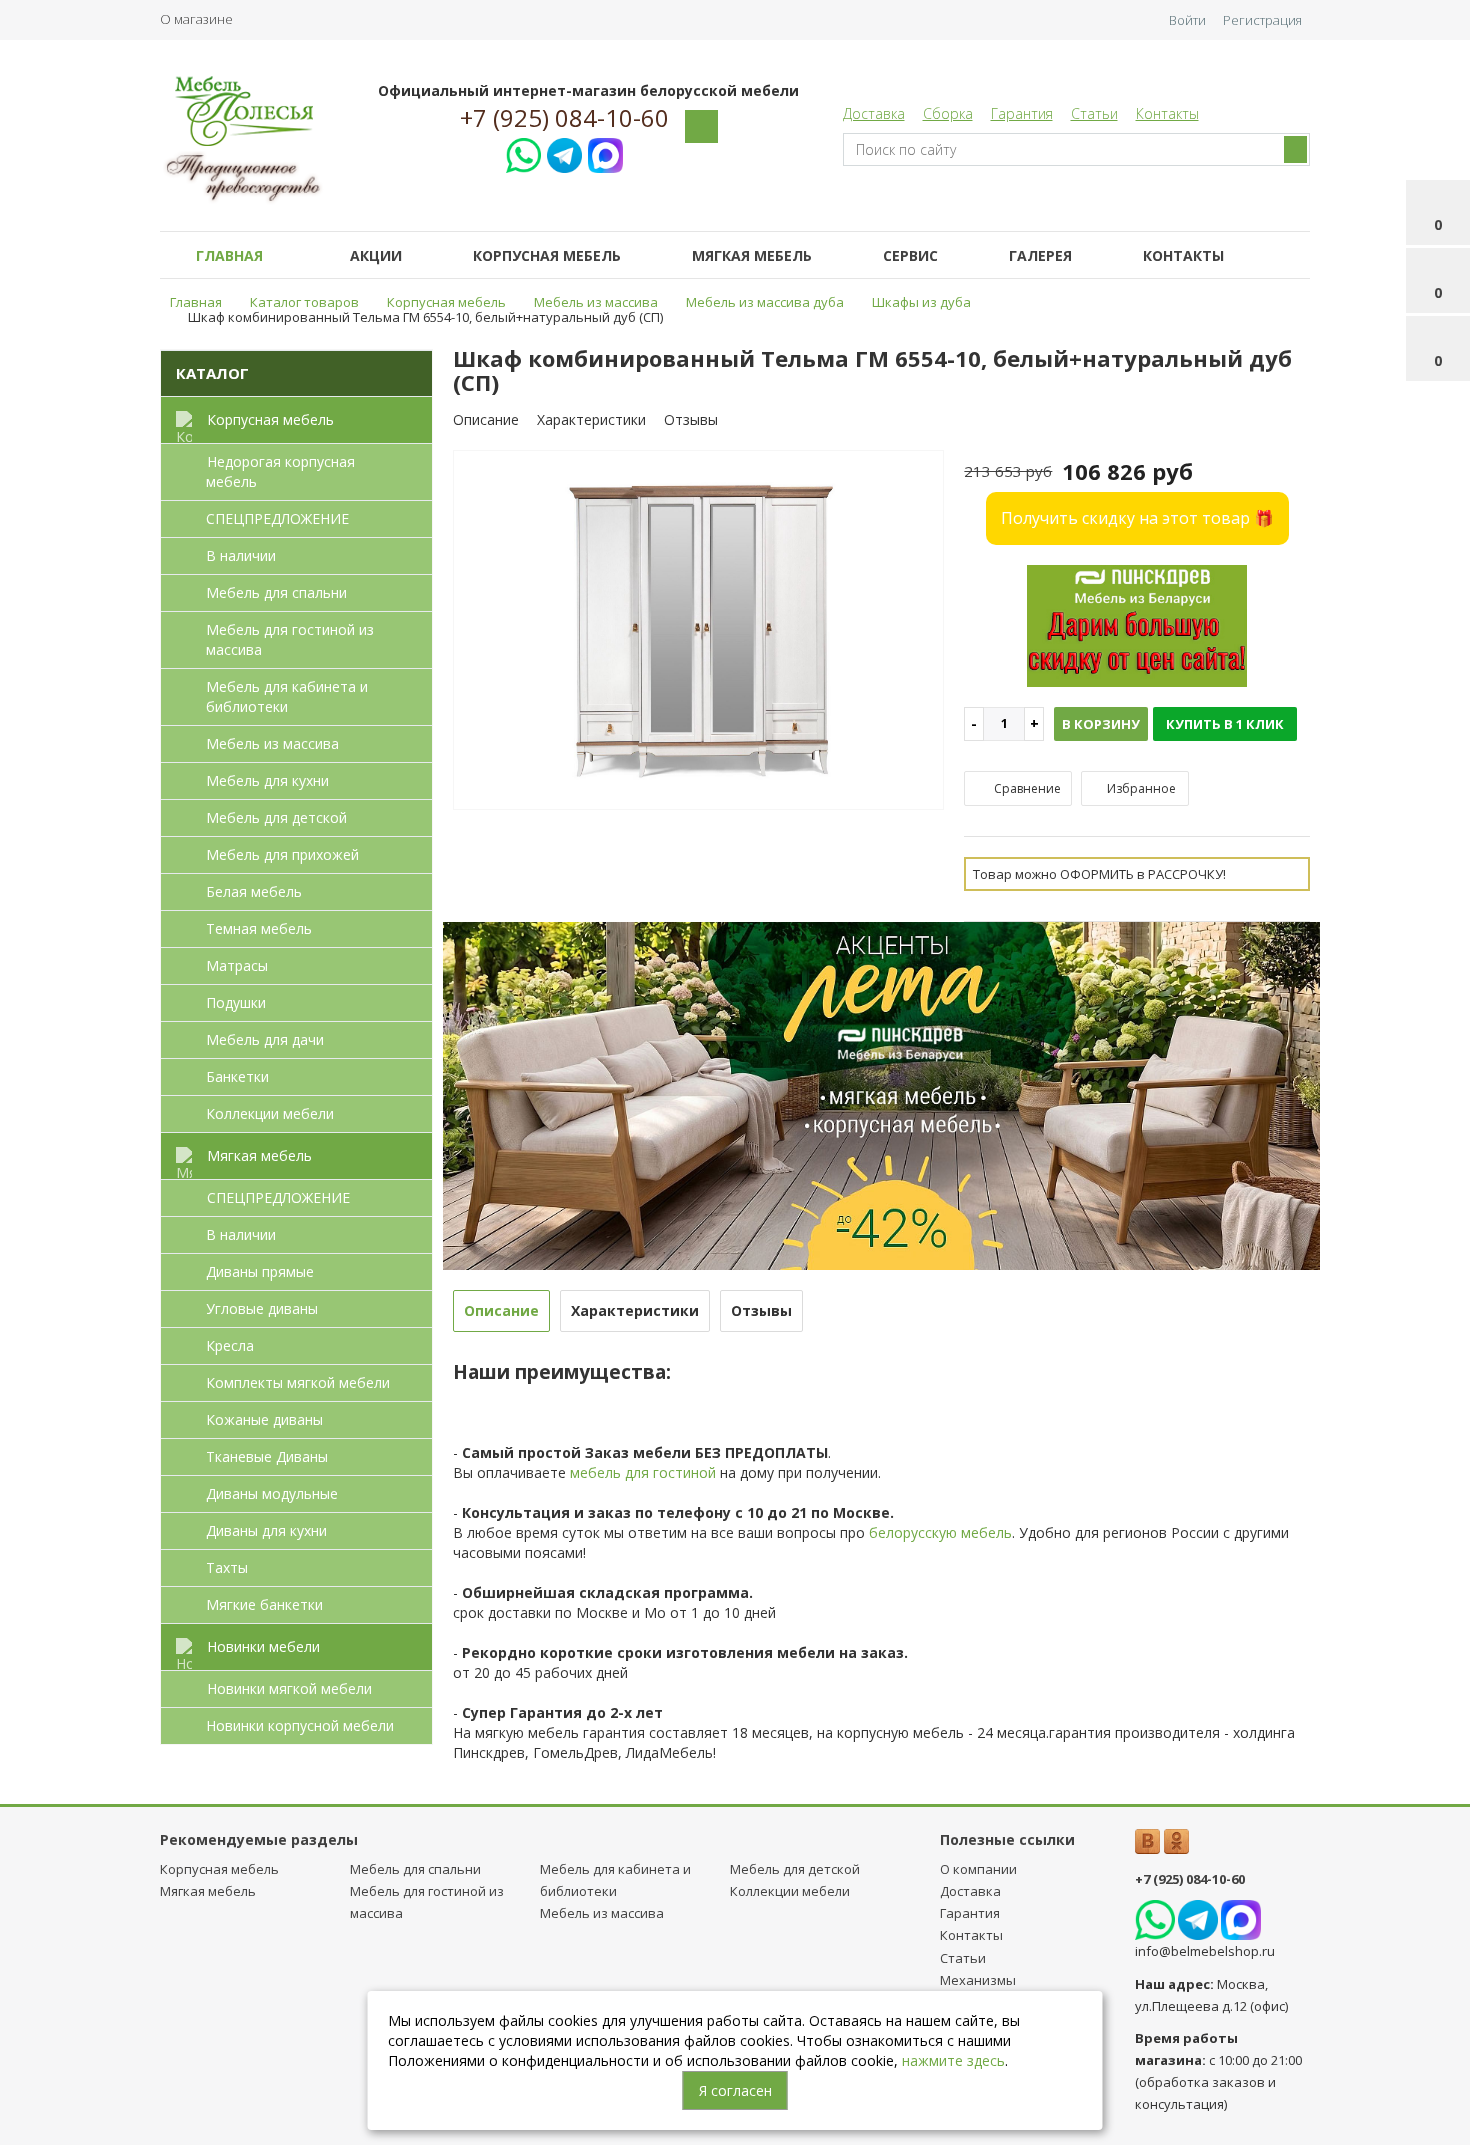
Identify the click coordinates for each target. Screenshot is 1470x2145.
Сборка (948, 113)
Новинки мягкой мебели (289, 1688)
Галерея (1040, 255)
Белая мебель (254, 891)
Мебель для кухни (267, 780)
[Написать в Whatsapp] (523, 152)
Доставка (874, 113)
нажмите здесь (953, 2060)
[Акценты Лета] (882, 1094)
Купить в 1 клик (1225, 724)
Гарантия (1022, 113)
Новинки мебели (263, 1646)
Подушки (236, 1002)
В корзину (1101, 724)
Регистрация (1262, 20)
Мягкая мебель (752, 255)
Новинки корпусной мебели (300, 1725)
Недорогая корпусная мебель (280, 471)
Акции (376, 255)
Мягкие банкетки (264, 1604)
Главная (229, 255)
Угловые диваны (262, 1308)
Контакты (1167, 113)
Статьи (1094, 113)
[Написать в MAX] (605, 152)
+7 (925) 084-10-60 (564, 118)
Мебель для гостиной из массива (290, 639)
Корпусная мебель (547, 255)
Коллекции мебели (270, 1113)
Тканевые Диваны (267, 1456)
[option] (699, 631)
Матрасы (237, 965)
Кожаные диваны (264, 1419)
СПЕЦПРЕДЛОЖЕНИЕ (277, 518)
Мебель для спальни (276, 592)
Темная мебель (259, 928)
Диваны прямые (260, 1271)
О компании (978, 1869)
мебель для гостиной (643, 1472)
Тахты (227, 1567)
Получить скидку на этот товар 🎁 (1137, 518)
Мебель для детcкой (276, 817)
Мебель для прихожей (282, 854)
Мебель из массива (272, 743)
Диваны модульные (272, 1493)
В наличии (241, 555)
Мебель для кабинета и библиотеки (287, 696)
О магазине (196, 19)
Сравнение (1026, 788)
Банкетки (237, 1076)
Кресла (230, 1345)
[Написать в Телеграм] (564, 152)
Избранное (1140, 788)
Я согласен (735, 2090)
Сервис (910, 255)
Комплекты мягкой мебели (298, 1382)
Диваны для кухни (266, 1530)
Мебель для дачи (265, 1039)
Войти (1187, 20)
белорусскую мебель (940, 1532)
